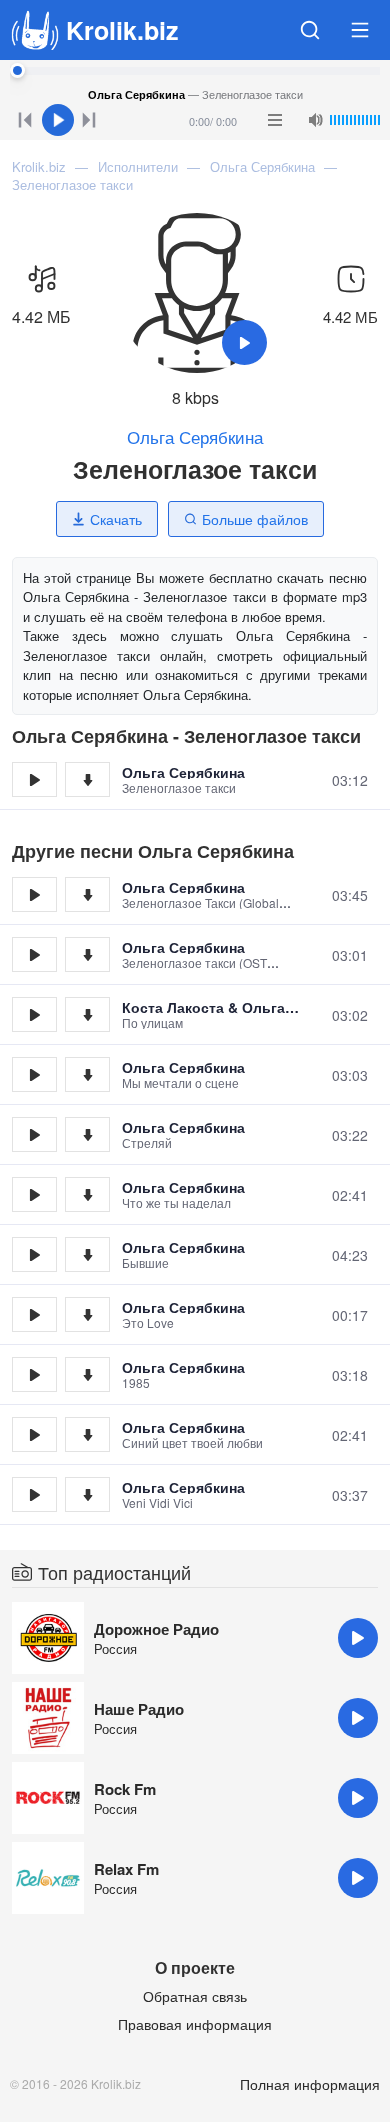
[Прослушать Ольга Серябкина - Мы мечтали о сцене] (34, 1074)
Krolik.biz (122, 30)
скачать (87, 779)
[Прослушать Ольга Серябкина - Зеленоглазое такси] (34, 779)
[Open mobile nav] (360, 30)
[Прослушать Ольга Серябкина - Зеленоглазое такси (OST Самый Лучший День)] (34, 954)
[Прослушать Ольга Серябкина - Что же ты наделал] (34, 1194)
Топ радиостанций (114, 1572)
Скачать (116, 519)
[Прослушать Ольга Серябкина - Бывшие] (34, 1254)
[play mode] (275, 120)
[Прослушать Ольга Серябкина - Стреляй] (34, 1134)
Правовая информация (195, 2024)
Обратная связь (195, 1996)
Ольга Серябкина (195, 436)
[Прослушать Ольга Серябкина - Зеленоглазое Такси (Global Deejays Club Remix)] (34, 894)
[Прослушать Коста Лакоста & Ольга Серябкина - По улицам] (34, 1014)
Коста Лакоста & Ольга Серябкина (203, 1007)
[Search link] (310, 30)
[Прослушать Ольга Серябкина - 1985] (34, 1374)
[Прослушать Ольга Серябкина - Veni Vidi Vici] (34, 1494)
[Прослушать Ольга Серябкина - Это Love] (34, 1314)
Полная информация (310, 2084)
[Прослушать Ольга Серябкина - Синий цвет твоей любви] (34, 1434)
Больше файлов (255, 519)
